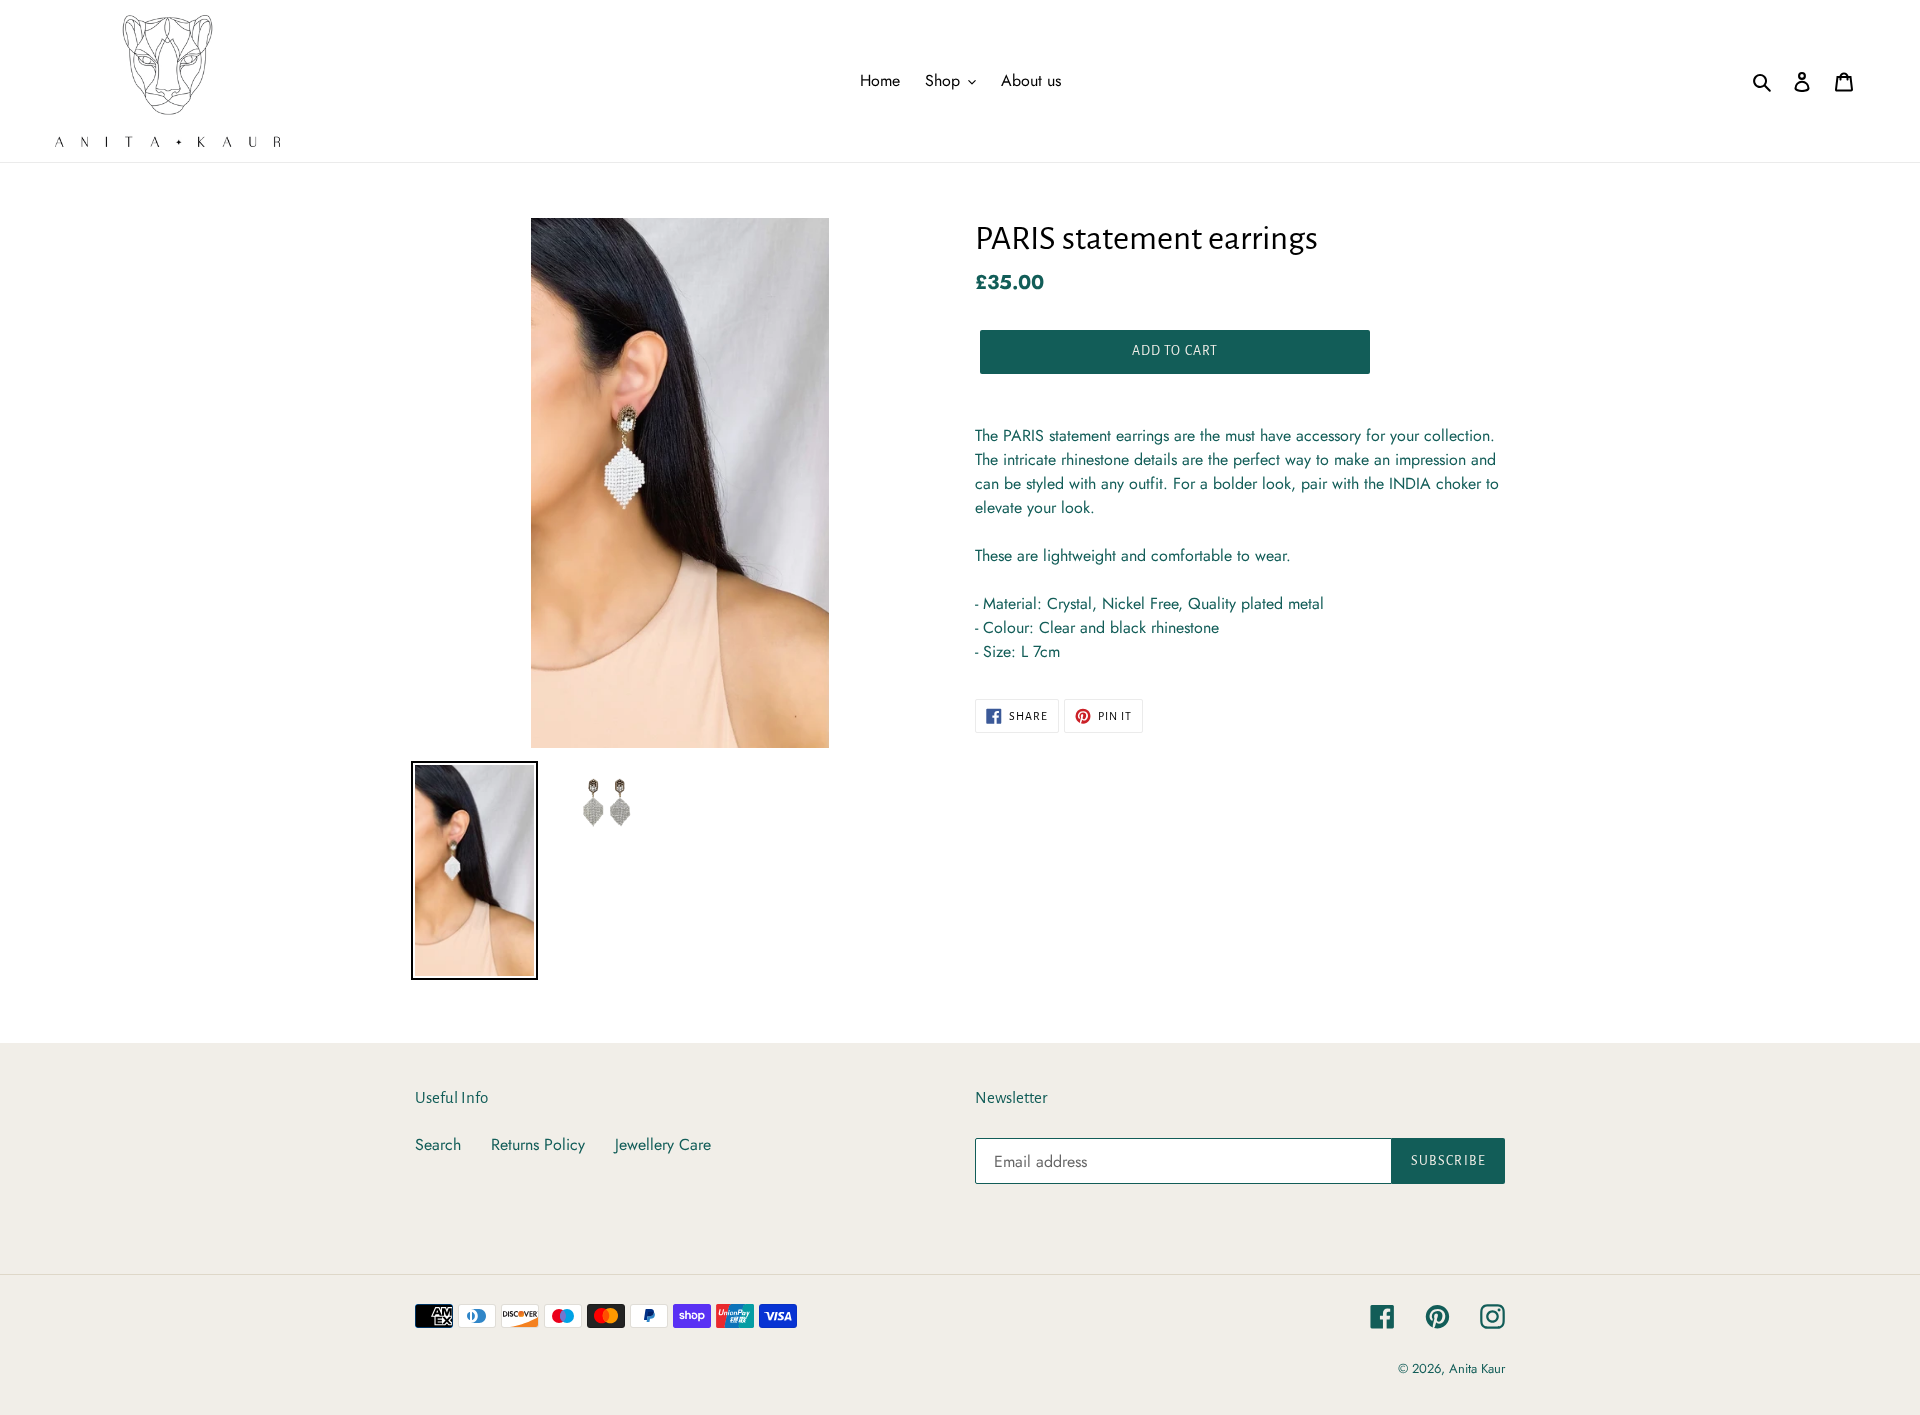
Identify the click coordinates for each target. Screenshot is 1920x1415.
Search (438, 1144)
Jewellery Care (663, 1144)
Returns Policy (538, 1144)
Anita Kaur (1477, 1368)
